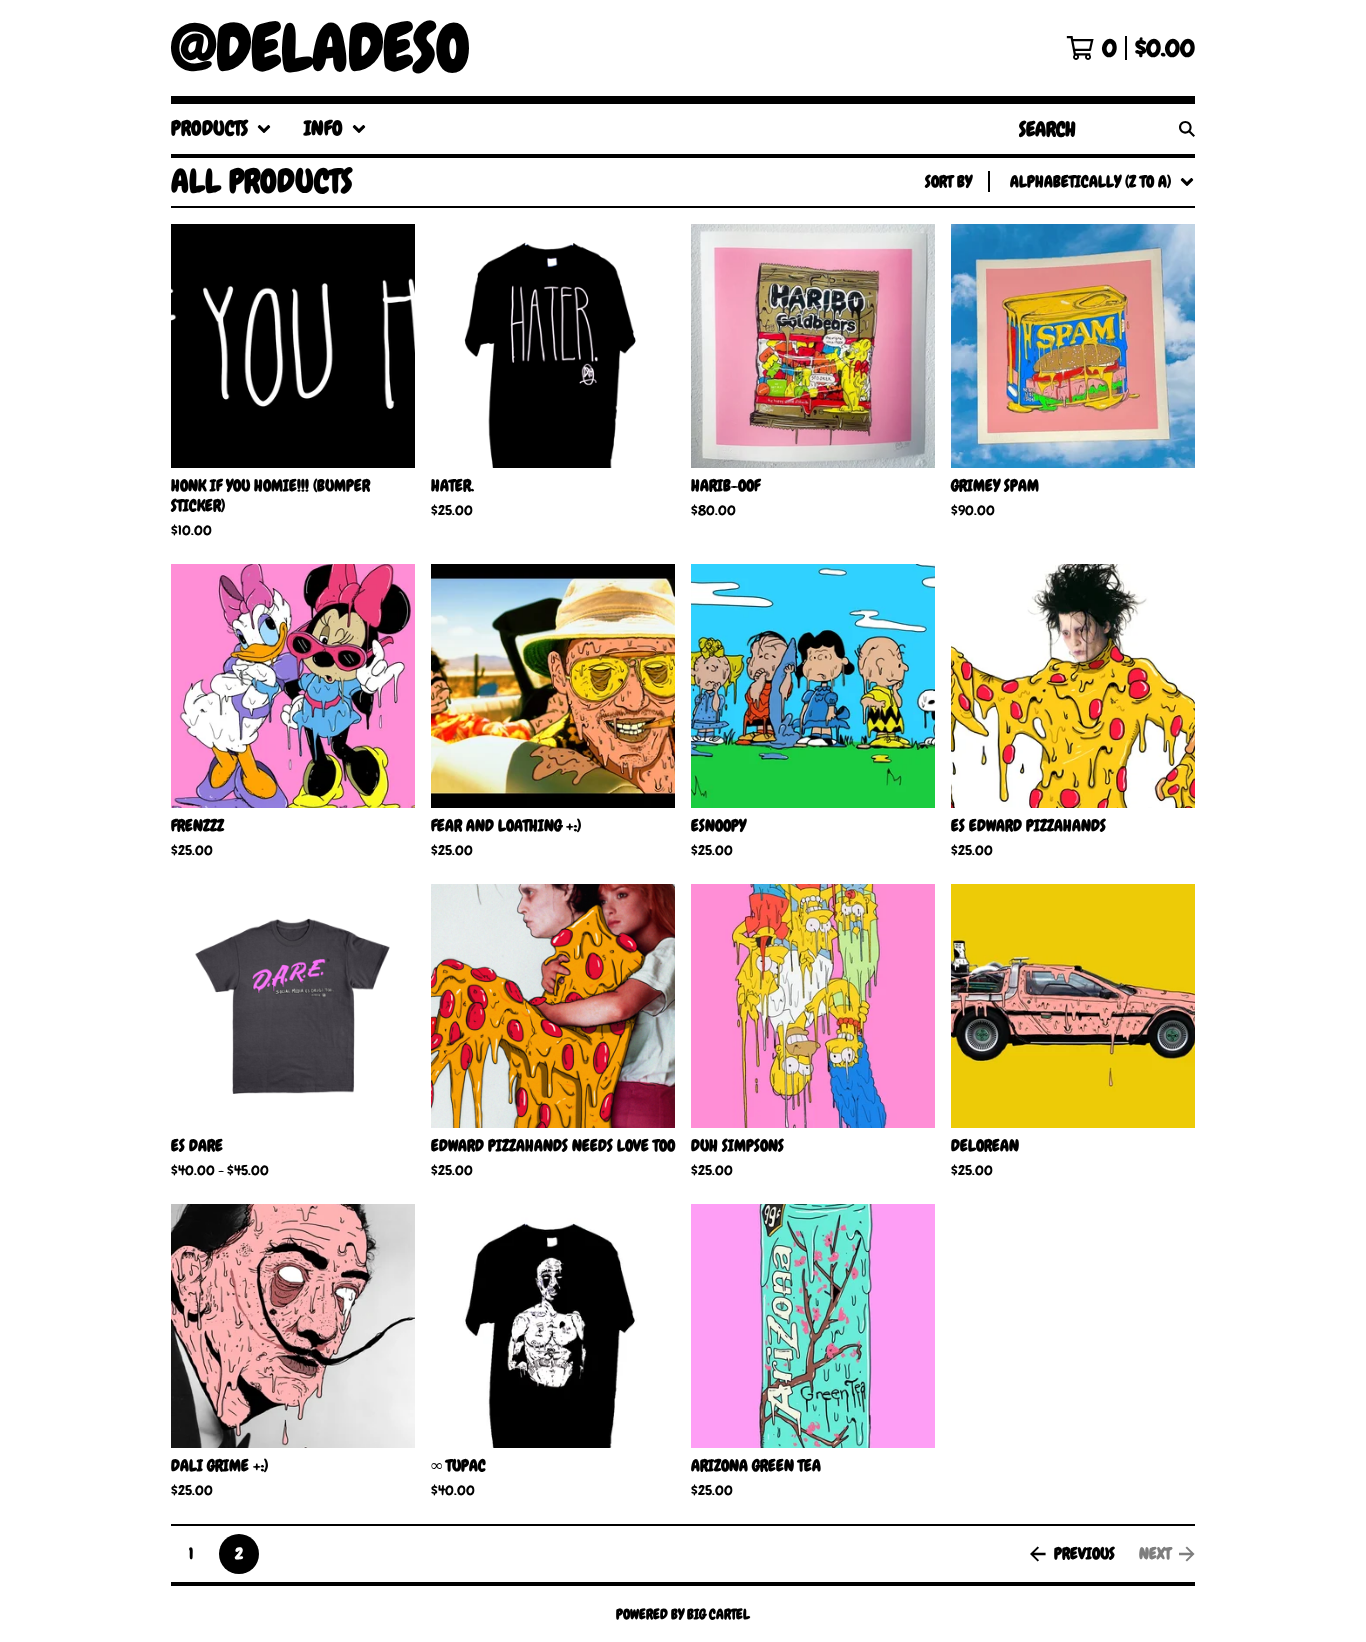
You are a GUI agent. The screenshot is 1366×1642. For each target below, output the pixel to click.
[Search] (1187, 129)
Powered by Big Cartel (683, 1614)
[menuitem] (221, 129)
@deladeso (320, 48)
